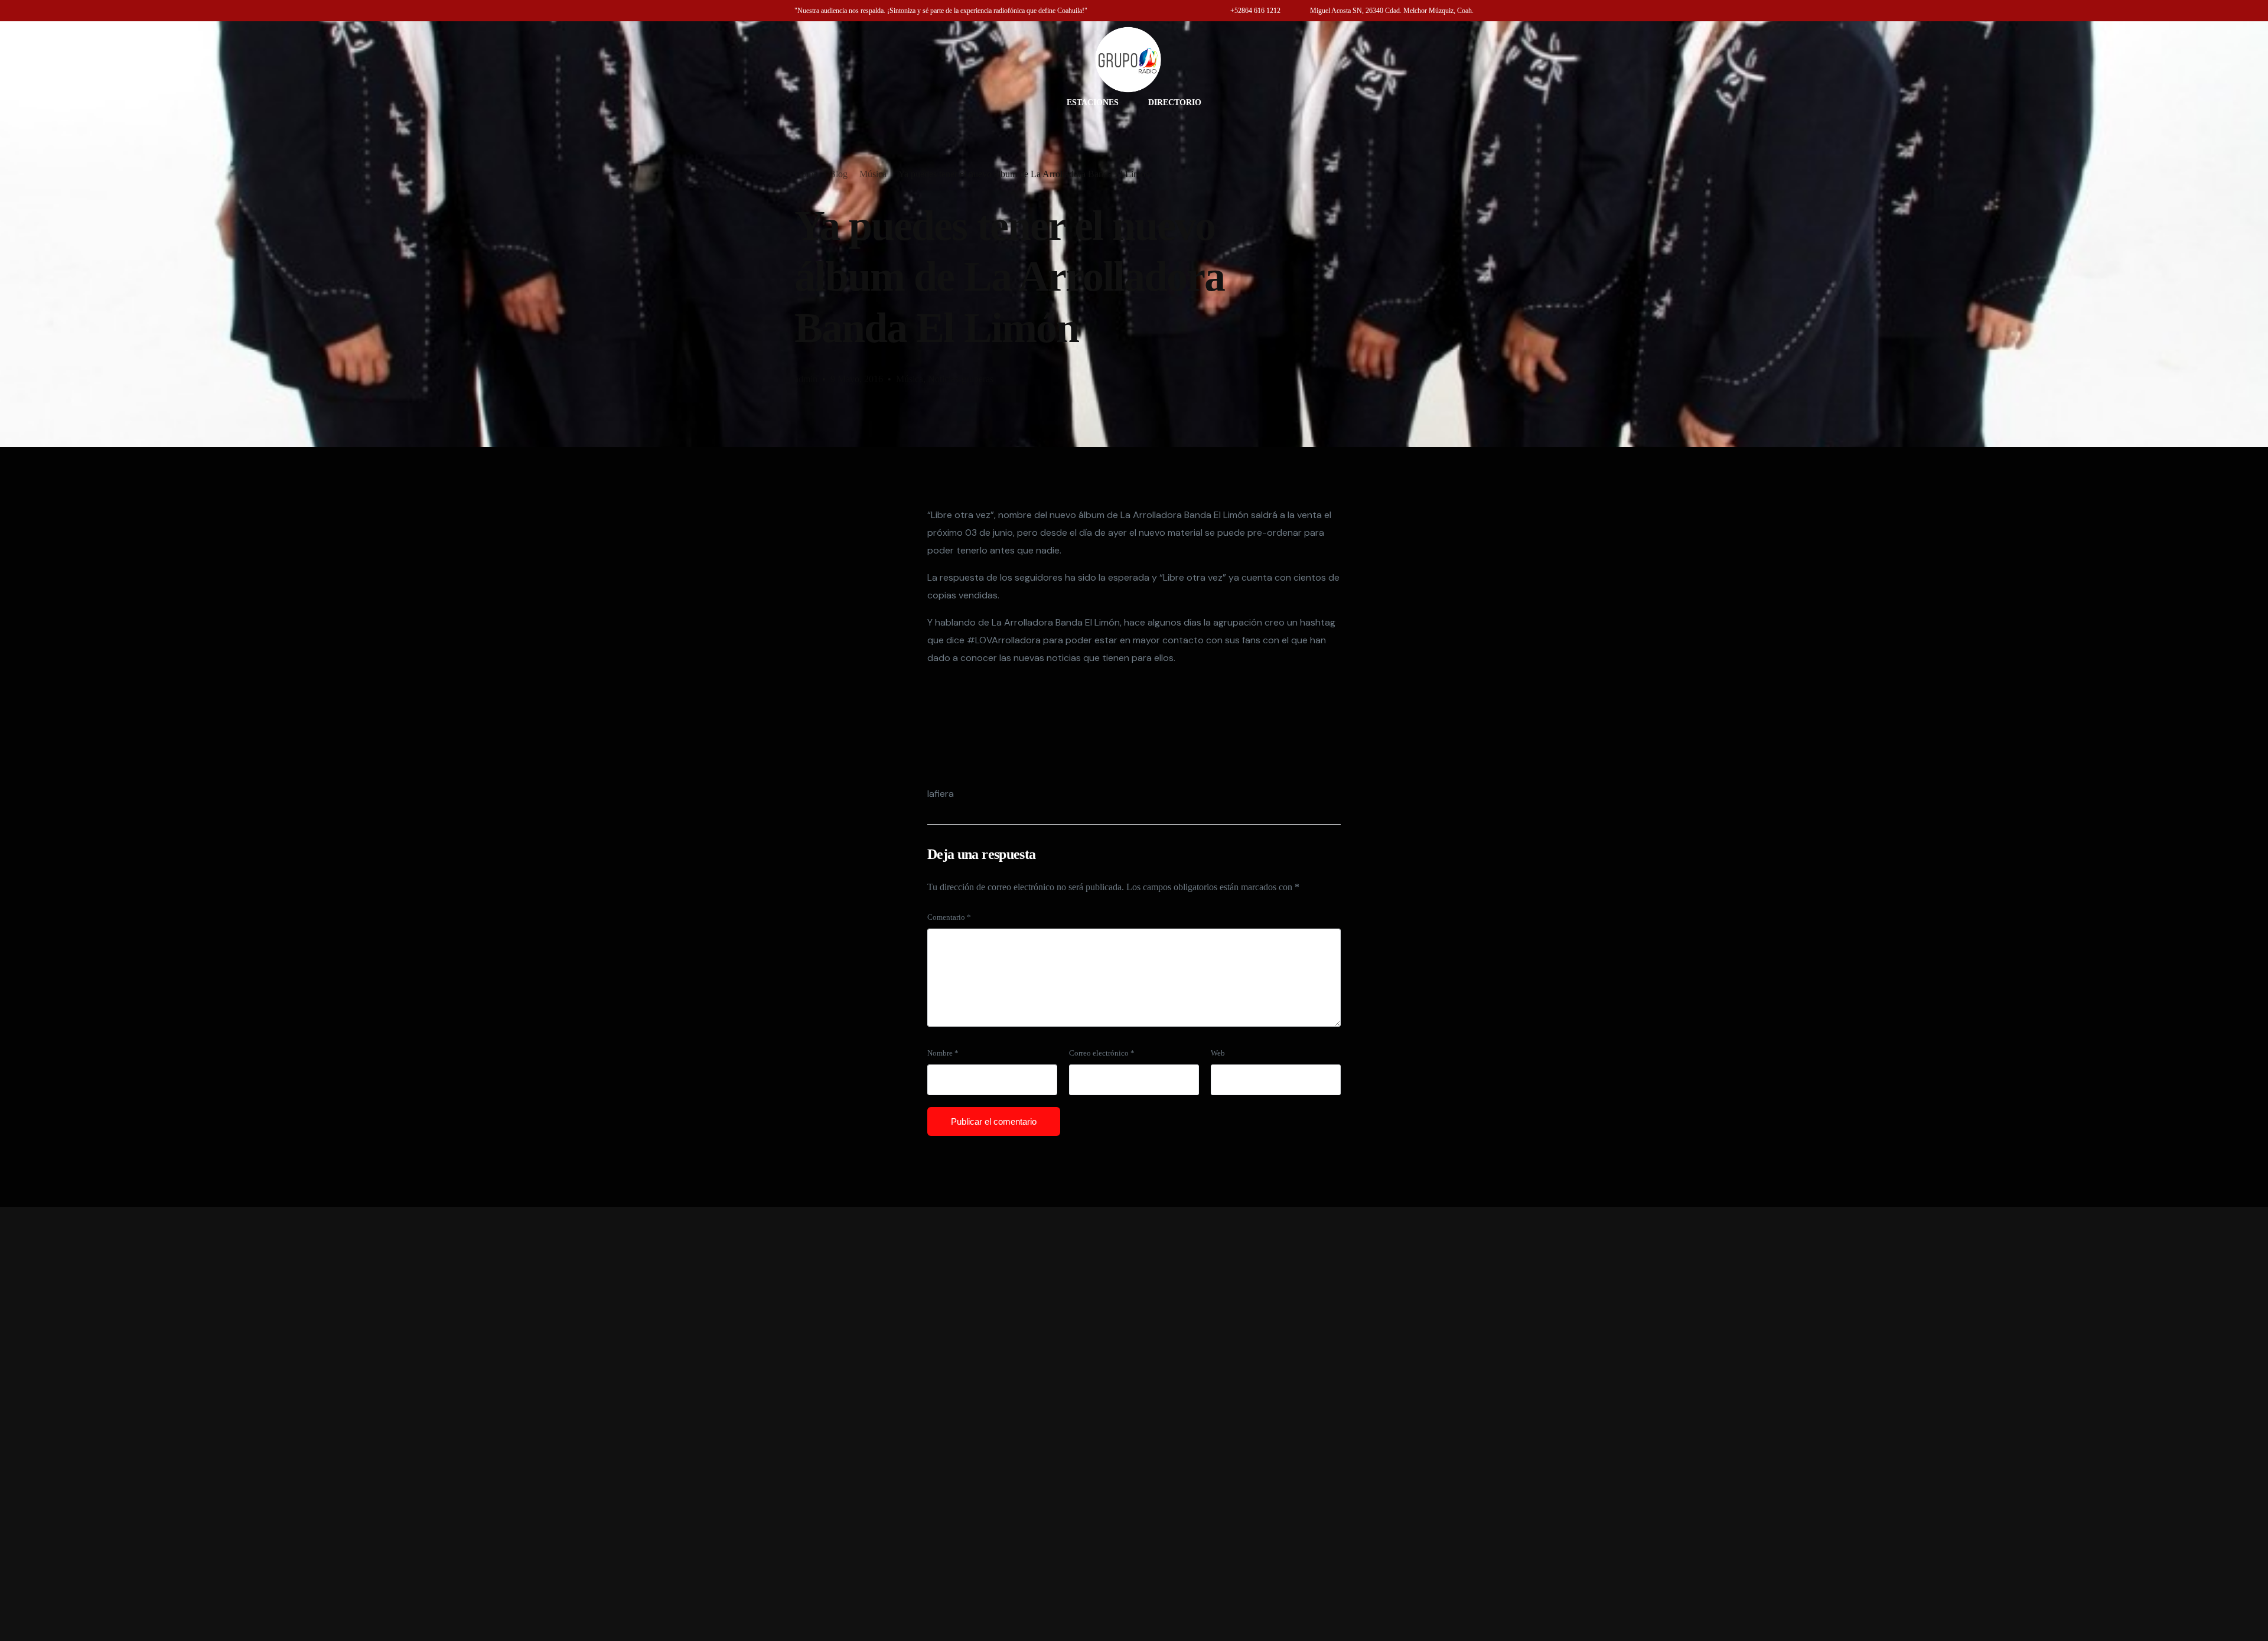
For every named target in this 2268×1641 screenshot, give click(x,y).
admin (806, 379)
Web (1218, 1053)
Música (910, 379)
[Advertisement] (1134, 1424)
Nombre (943, 1053)
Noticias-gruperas (961, 379)
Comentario (949, 917)
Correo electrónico (1102, 1053)
